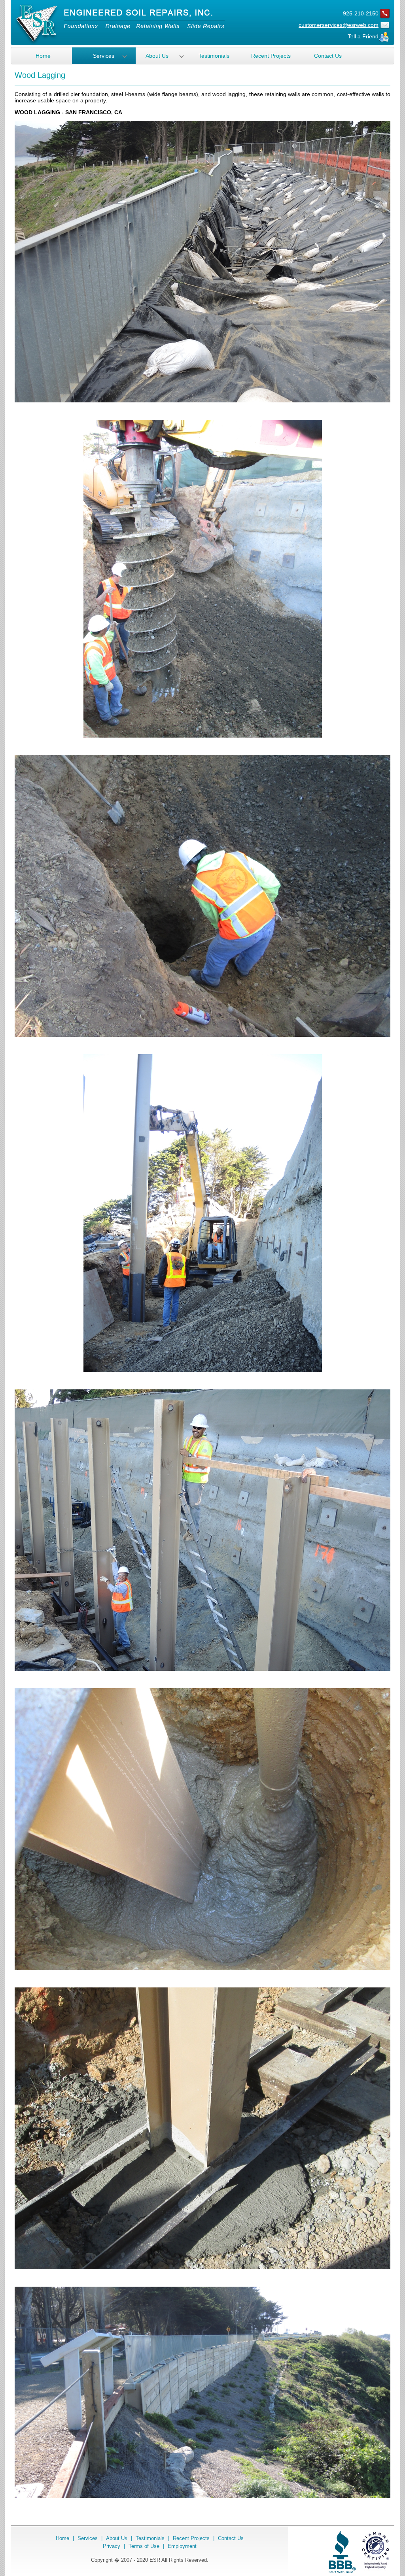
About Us (157, 56)
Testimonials (214, 56)
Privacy (112, 2546)
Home (43, 56)
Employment (182, 2546)
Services (104, 56)
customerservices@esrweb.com (339, 25)
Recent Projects (271, 56)
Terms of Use (144, 2546)
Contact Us (328, 56)
